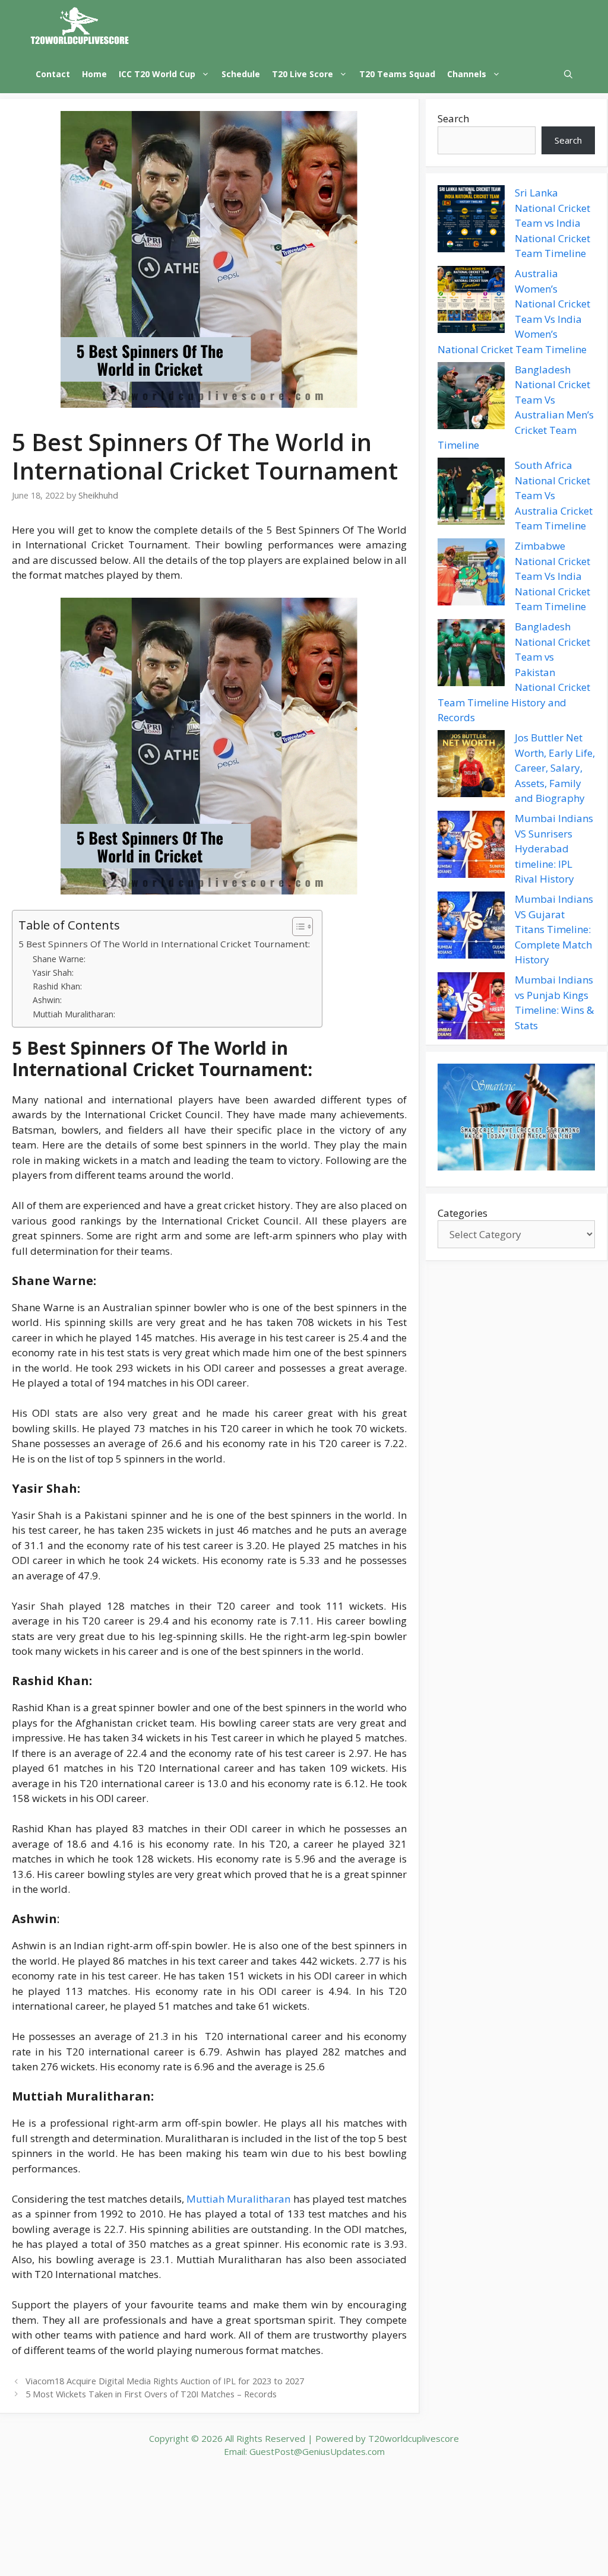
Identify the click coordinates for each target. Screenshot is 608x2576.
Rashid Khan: (57, 986)
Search (453, 118)
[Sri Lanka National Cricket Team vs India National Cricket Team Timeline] (471, 221)
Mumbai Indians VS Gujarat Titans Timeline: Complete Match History (554, 929)
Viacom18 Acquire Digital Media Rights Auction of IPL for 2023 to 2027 (165, 2381)
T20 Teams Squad (397, 74)
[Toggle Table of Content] (297, 927)
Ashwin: (47, 1000)
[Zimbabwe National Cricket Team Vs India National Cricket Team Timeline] (471, 574)
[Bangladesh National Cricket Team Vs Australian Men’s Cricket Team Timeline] (471, 398)
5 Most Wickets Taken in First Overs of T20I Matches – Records (151, 2394)
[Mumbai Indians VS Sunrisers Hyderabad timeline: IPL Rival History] (471, 846)
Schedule (241, 74)
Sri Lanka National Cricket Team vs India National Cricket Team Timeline (552, 223)
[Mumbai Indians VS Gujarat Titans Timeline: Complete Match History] (471, 927)
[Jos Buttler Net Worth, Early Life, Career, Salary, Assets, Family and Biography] (471, 766)
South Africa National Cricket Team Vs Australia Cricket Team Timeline (554, 495)
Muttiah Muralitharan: (74, 1014)
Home (94, 74)
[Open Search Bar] (568, 74)
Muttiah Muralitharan (238, 2199)
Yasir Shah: (53, 973)
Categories (463, 1213)
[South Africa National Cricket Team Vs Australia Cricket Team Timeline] (471, 493)
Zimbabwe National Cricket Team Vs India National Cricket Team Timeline (552, 576)
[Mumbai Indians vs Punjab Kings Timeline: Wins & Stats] (471, 1008)
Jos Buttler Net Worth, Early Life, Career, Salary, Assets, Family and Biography (555, 768)
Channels (467, 74)
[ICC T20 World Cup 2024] (80, 27)
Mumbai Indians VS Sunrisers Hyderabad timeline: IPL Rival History (554, 848)
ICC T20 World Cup (157, 74)
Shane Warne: (59, 959)
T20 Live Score (303, 74)
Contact (53, 74)
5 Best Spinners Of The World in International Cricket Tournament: (164, 944)
